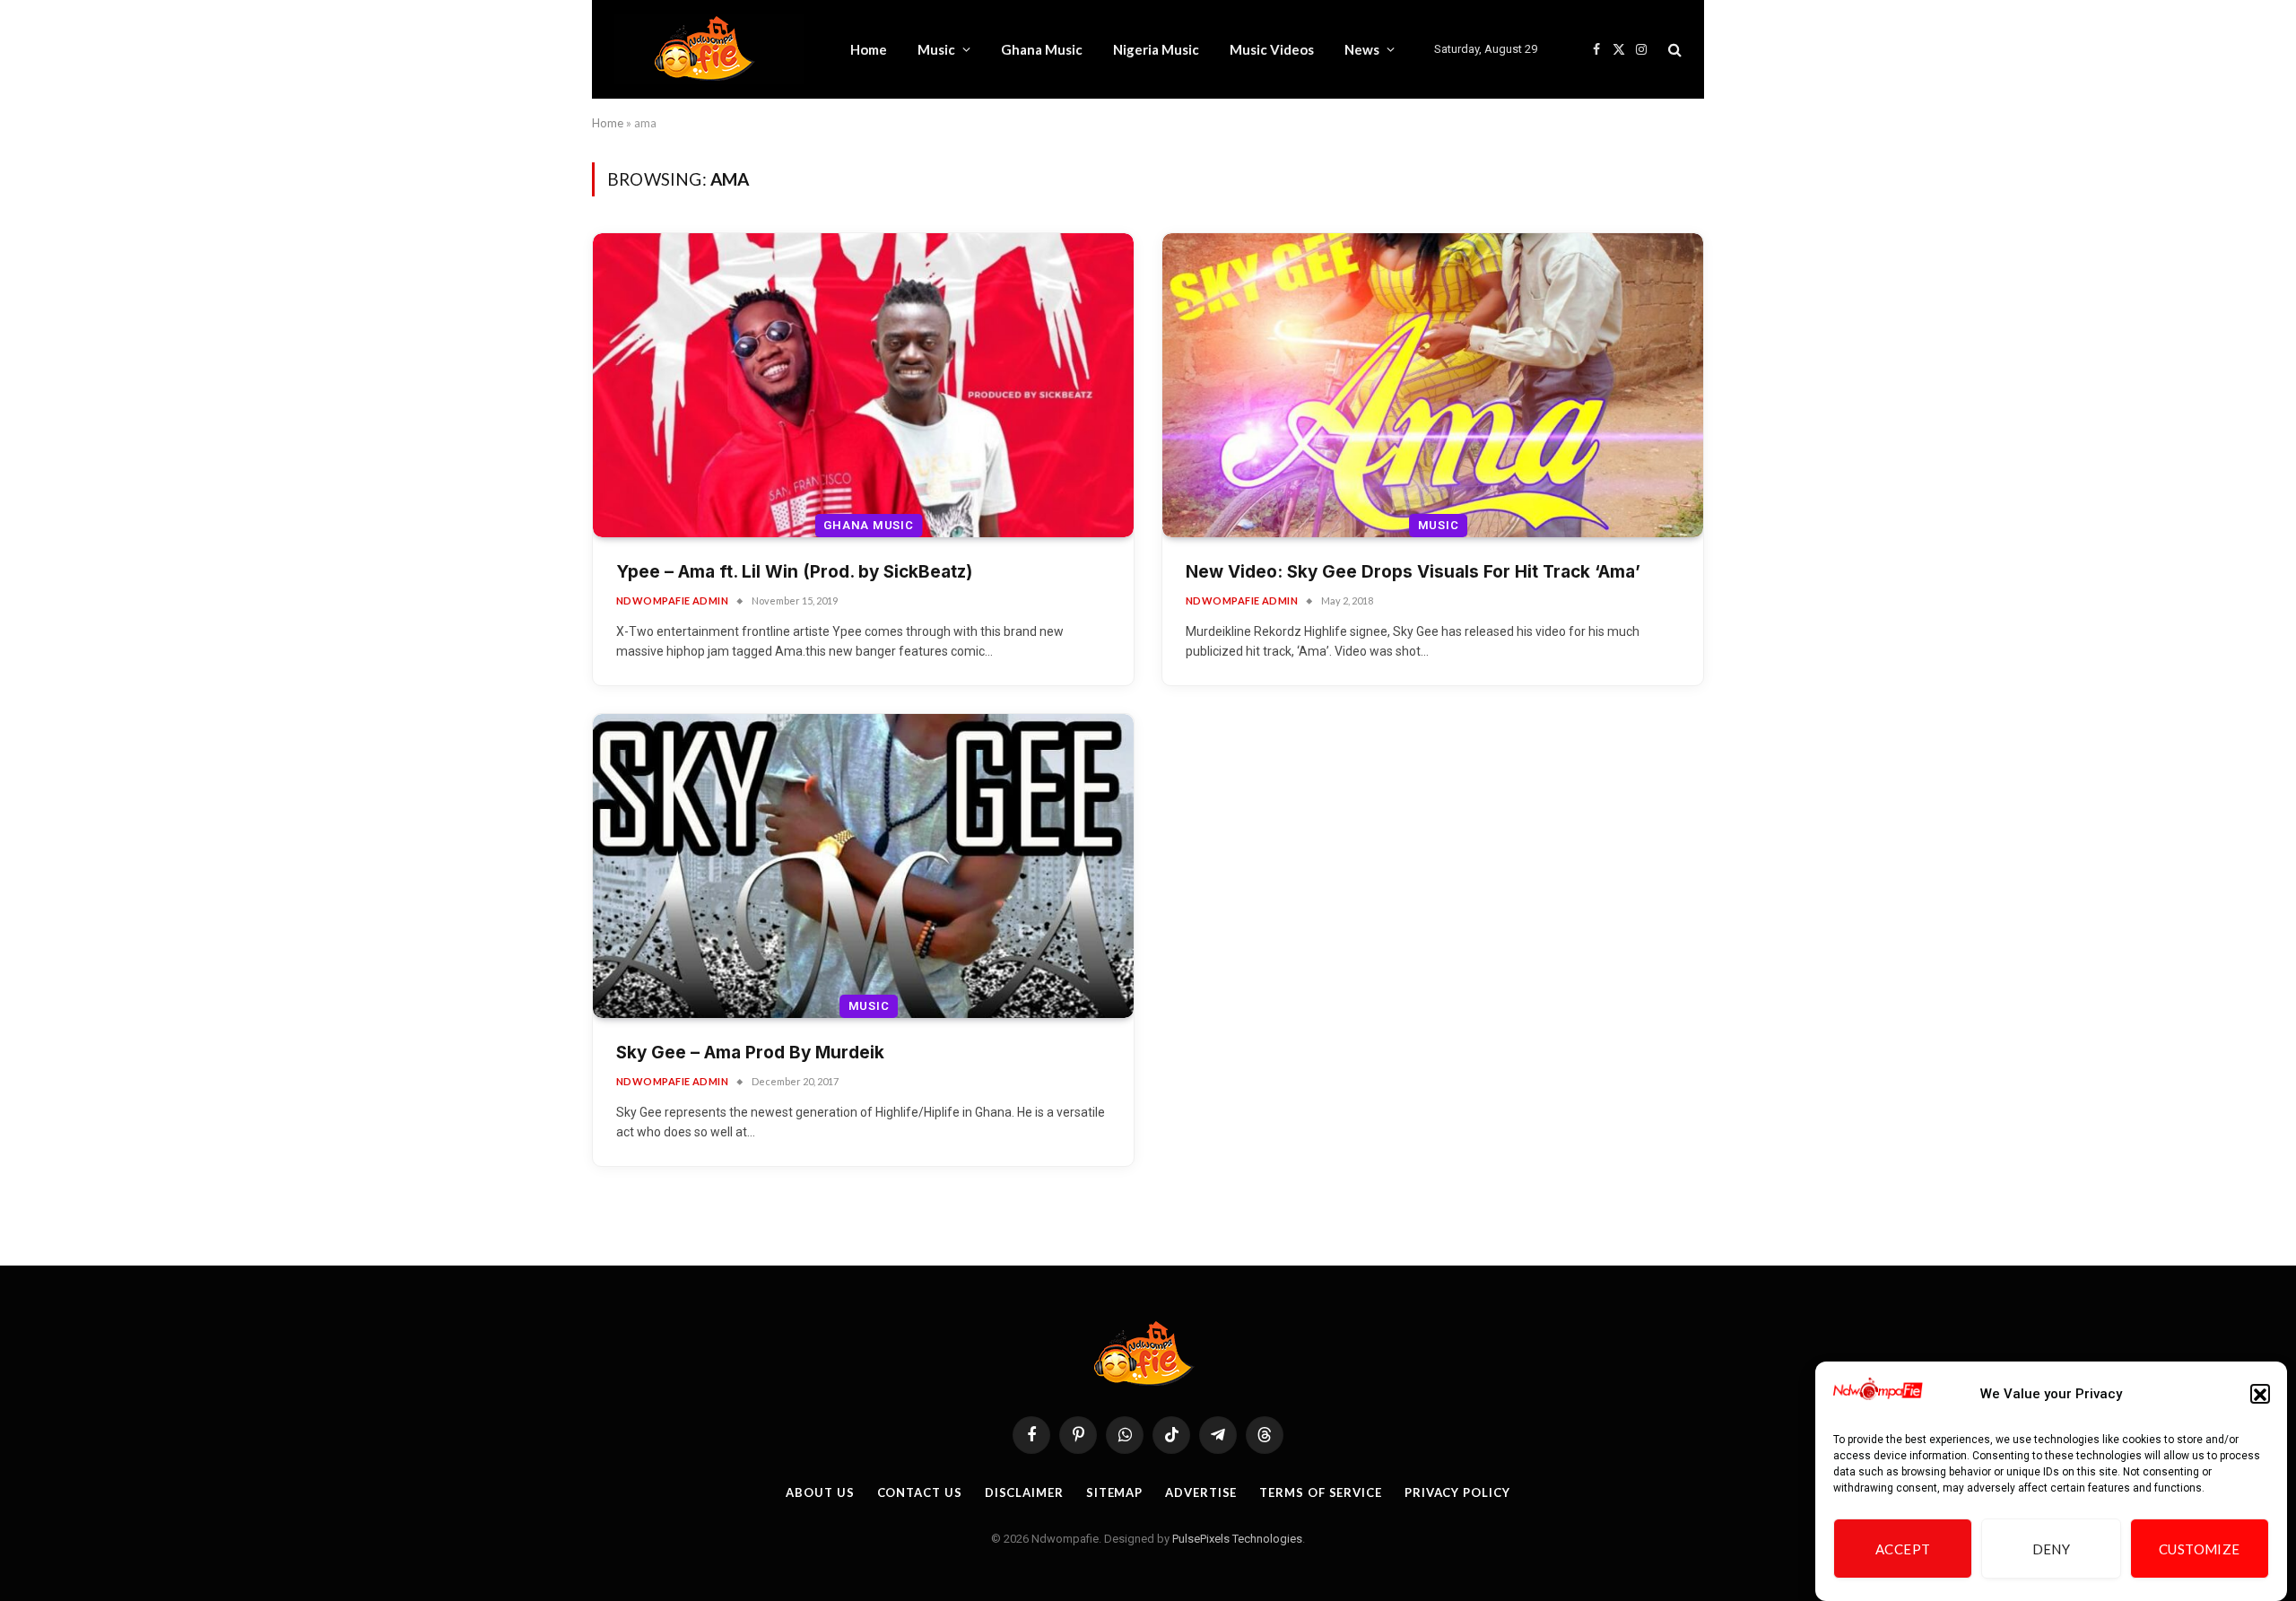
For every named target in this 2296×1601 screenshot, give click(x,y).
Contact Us (920, 1492)
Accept (1903, 1549)
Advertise (1201, 1492)
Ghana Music (1042, 49)
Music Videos (1272, 49)
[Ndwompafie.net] (709, 49)
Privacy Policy (1457, 1492)
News (1362, 49)
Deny (2052, 1549)
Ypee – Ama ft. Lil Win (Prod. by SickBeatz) (794, 572)
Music (936, 49)
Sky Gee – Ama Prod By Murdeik (750, 1053)
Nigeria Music (1156, 49)
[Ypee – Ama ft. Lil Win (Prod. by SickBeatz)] (863, 385)
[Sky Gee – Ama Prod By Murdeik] (863, 866)
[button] (2260, 1395)
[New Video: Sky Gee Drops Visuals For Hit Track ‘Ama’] (1433, 385)
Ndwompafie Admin (672, 600)
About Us (820, 1492)
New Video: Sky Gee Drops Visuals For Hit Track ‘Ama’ (1413, 572)
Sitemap (1114, 1492)
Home (869, 49)
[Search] (1673, 50)
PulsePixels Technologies (1237, 1539)
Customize (2200, 1549)
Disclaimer (1024, 1492)
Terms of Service (1321, 1492)
